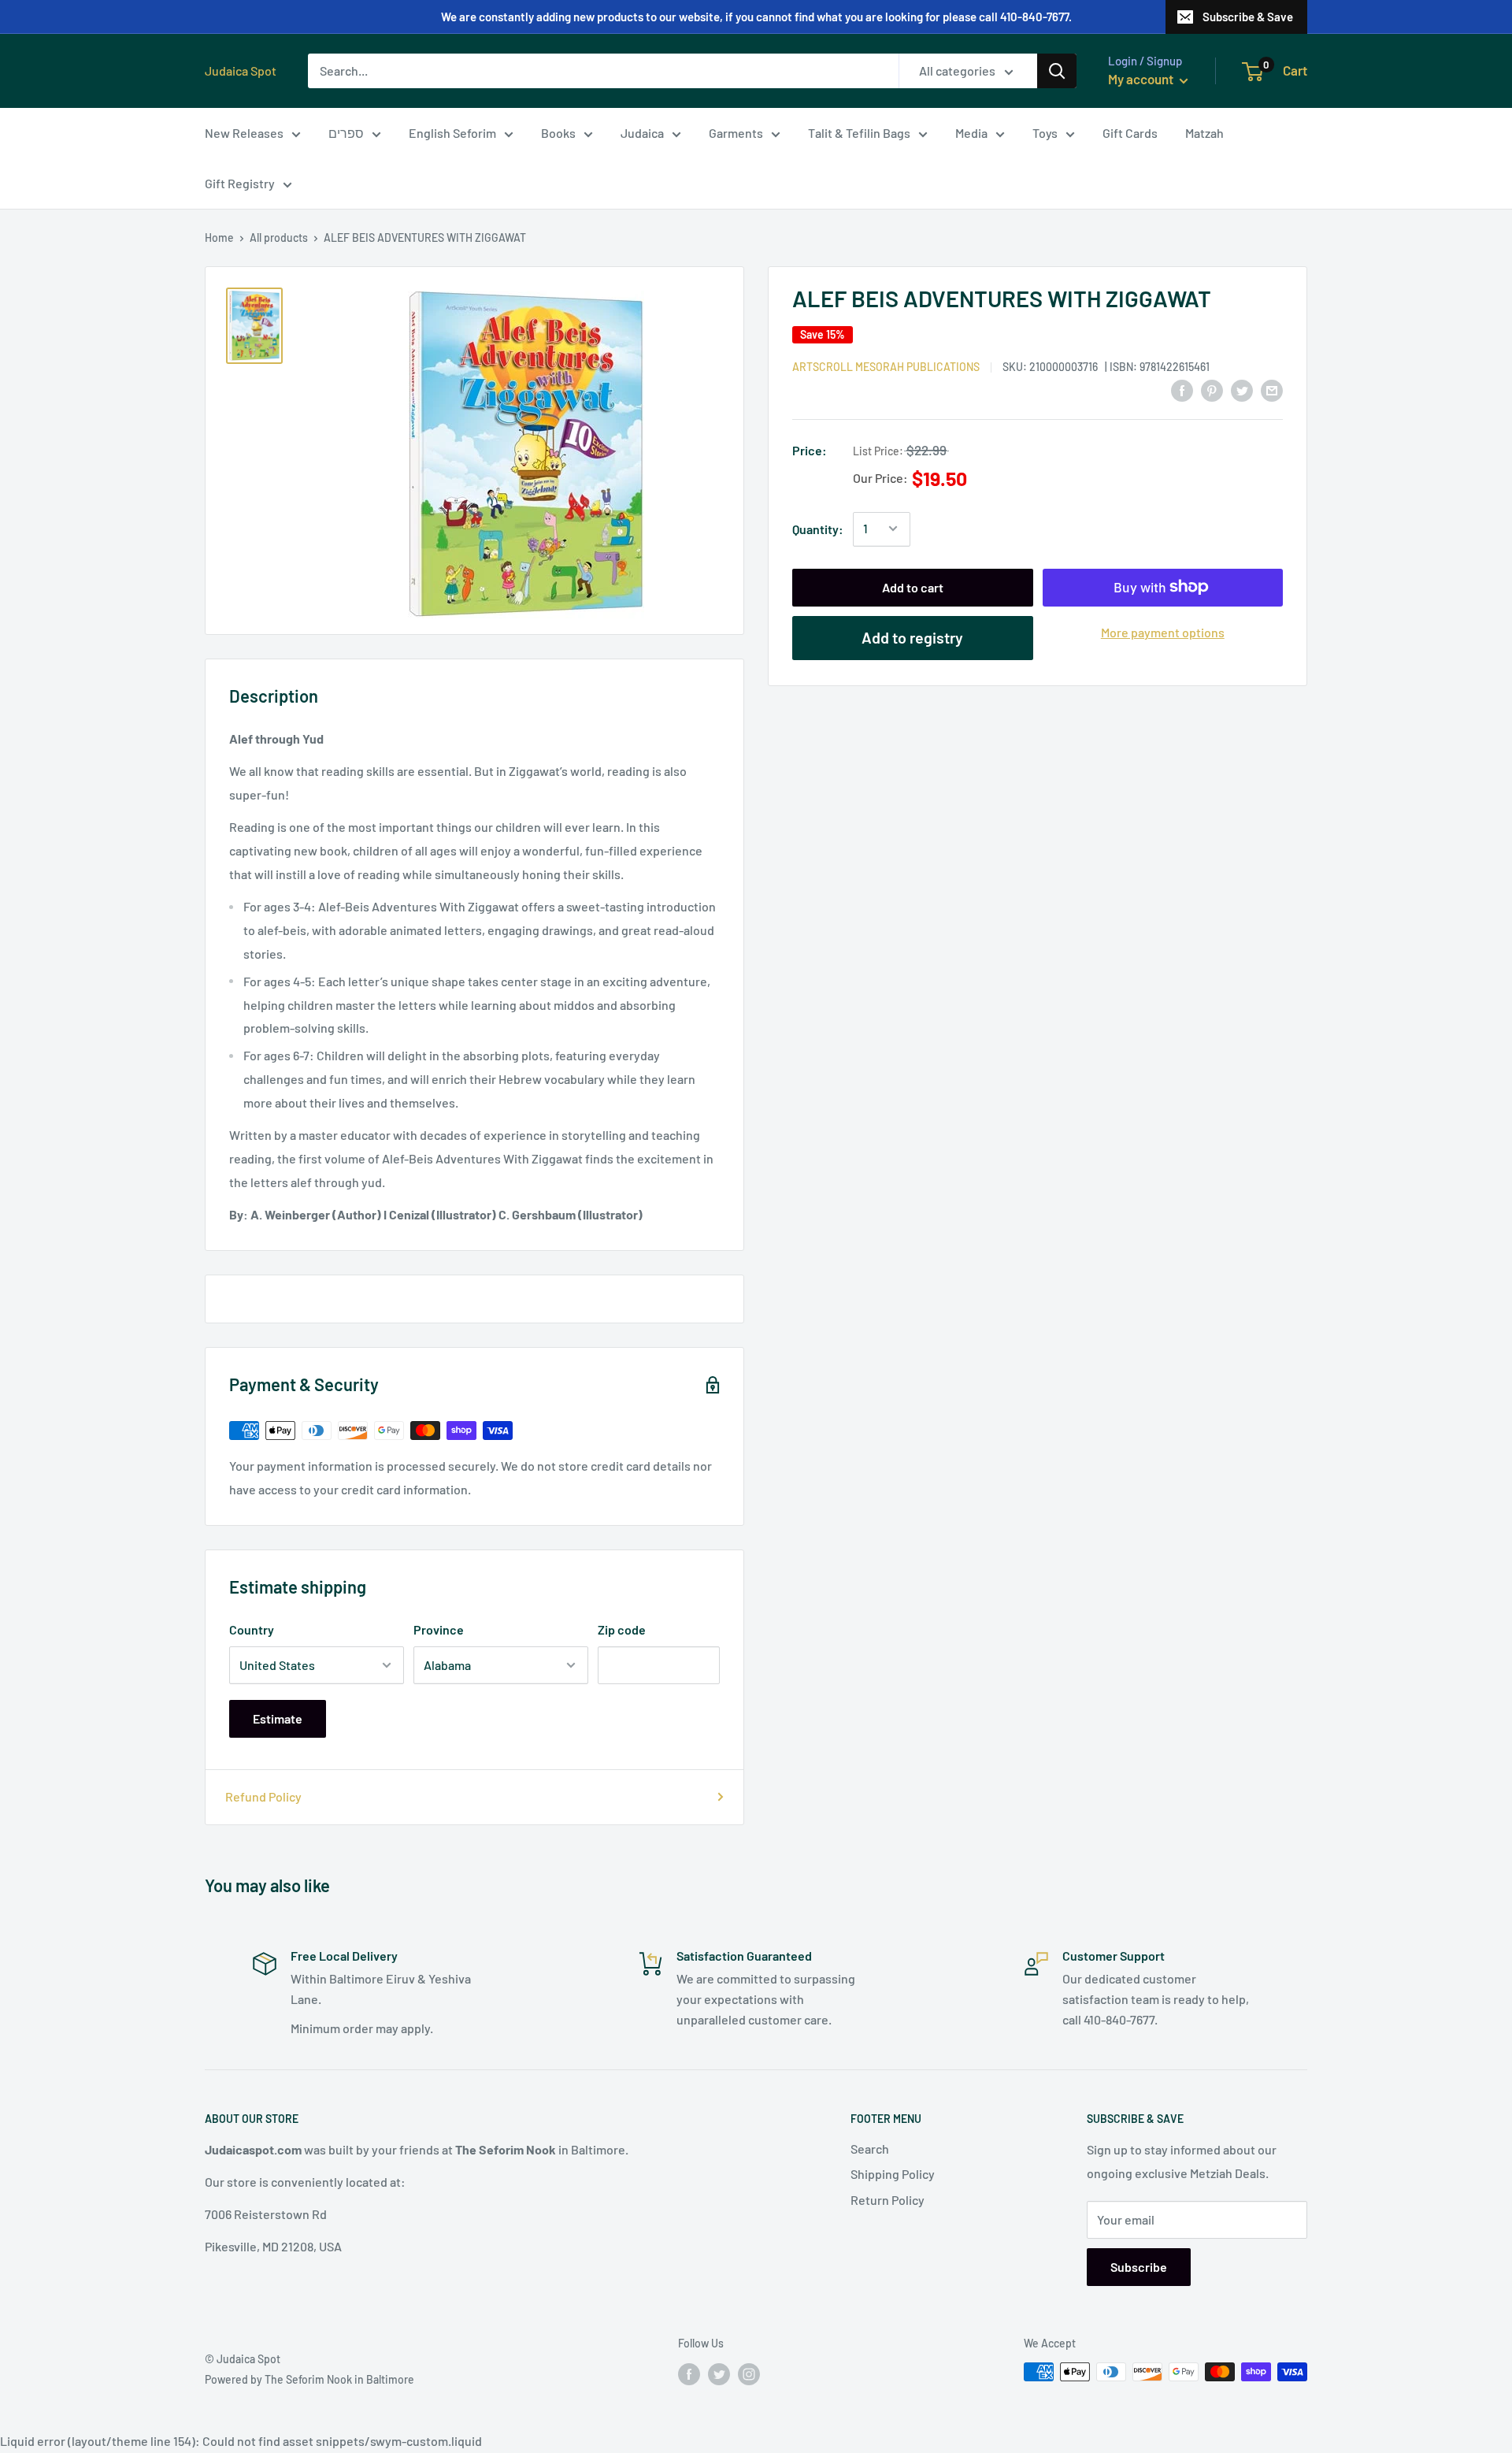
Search (870, 2149)
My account (1142, 79)
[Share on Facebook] (1182, 390)
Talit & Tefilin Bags (859, 133)
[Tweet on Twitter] (1242, 390)
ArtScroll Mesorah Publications (886, 366)
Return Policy (888, 2200)
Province (439, 1629)
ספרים (346, 133)
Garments (736, 133)
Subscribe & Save (1248, 17)
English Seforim (452, 133)
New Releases (244, 133)
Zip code (622, 1629)
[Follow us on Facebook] (689, 2373)
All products (279, 238)
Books (558, 133)
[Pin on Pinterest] (1212, 390)
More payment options (1163, 631)
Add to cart (913, 586)
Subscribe (1139, 2267)
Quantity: (818, 528)
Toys (1045, 133)
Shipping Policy (893, 2174)
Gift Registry (240, 183)
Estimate (278, 1718)
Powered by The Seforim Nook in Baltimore (309, 2379)
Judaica (642, 133)
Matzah (1204, 133)
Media (971, 133)
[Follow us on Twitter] (719, 2373)
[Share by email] (1272, 390)
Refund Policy (263, 1796)
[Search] (1057, 71)
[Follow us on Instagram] (749, 2373)
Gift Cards (1130, 133)
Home (219, 238)
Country (252, 1629)
